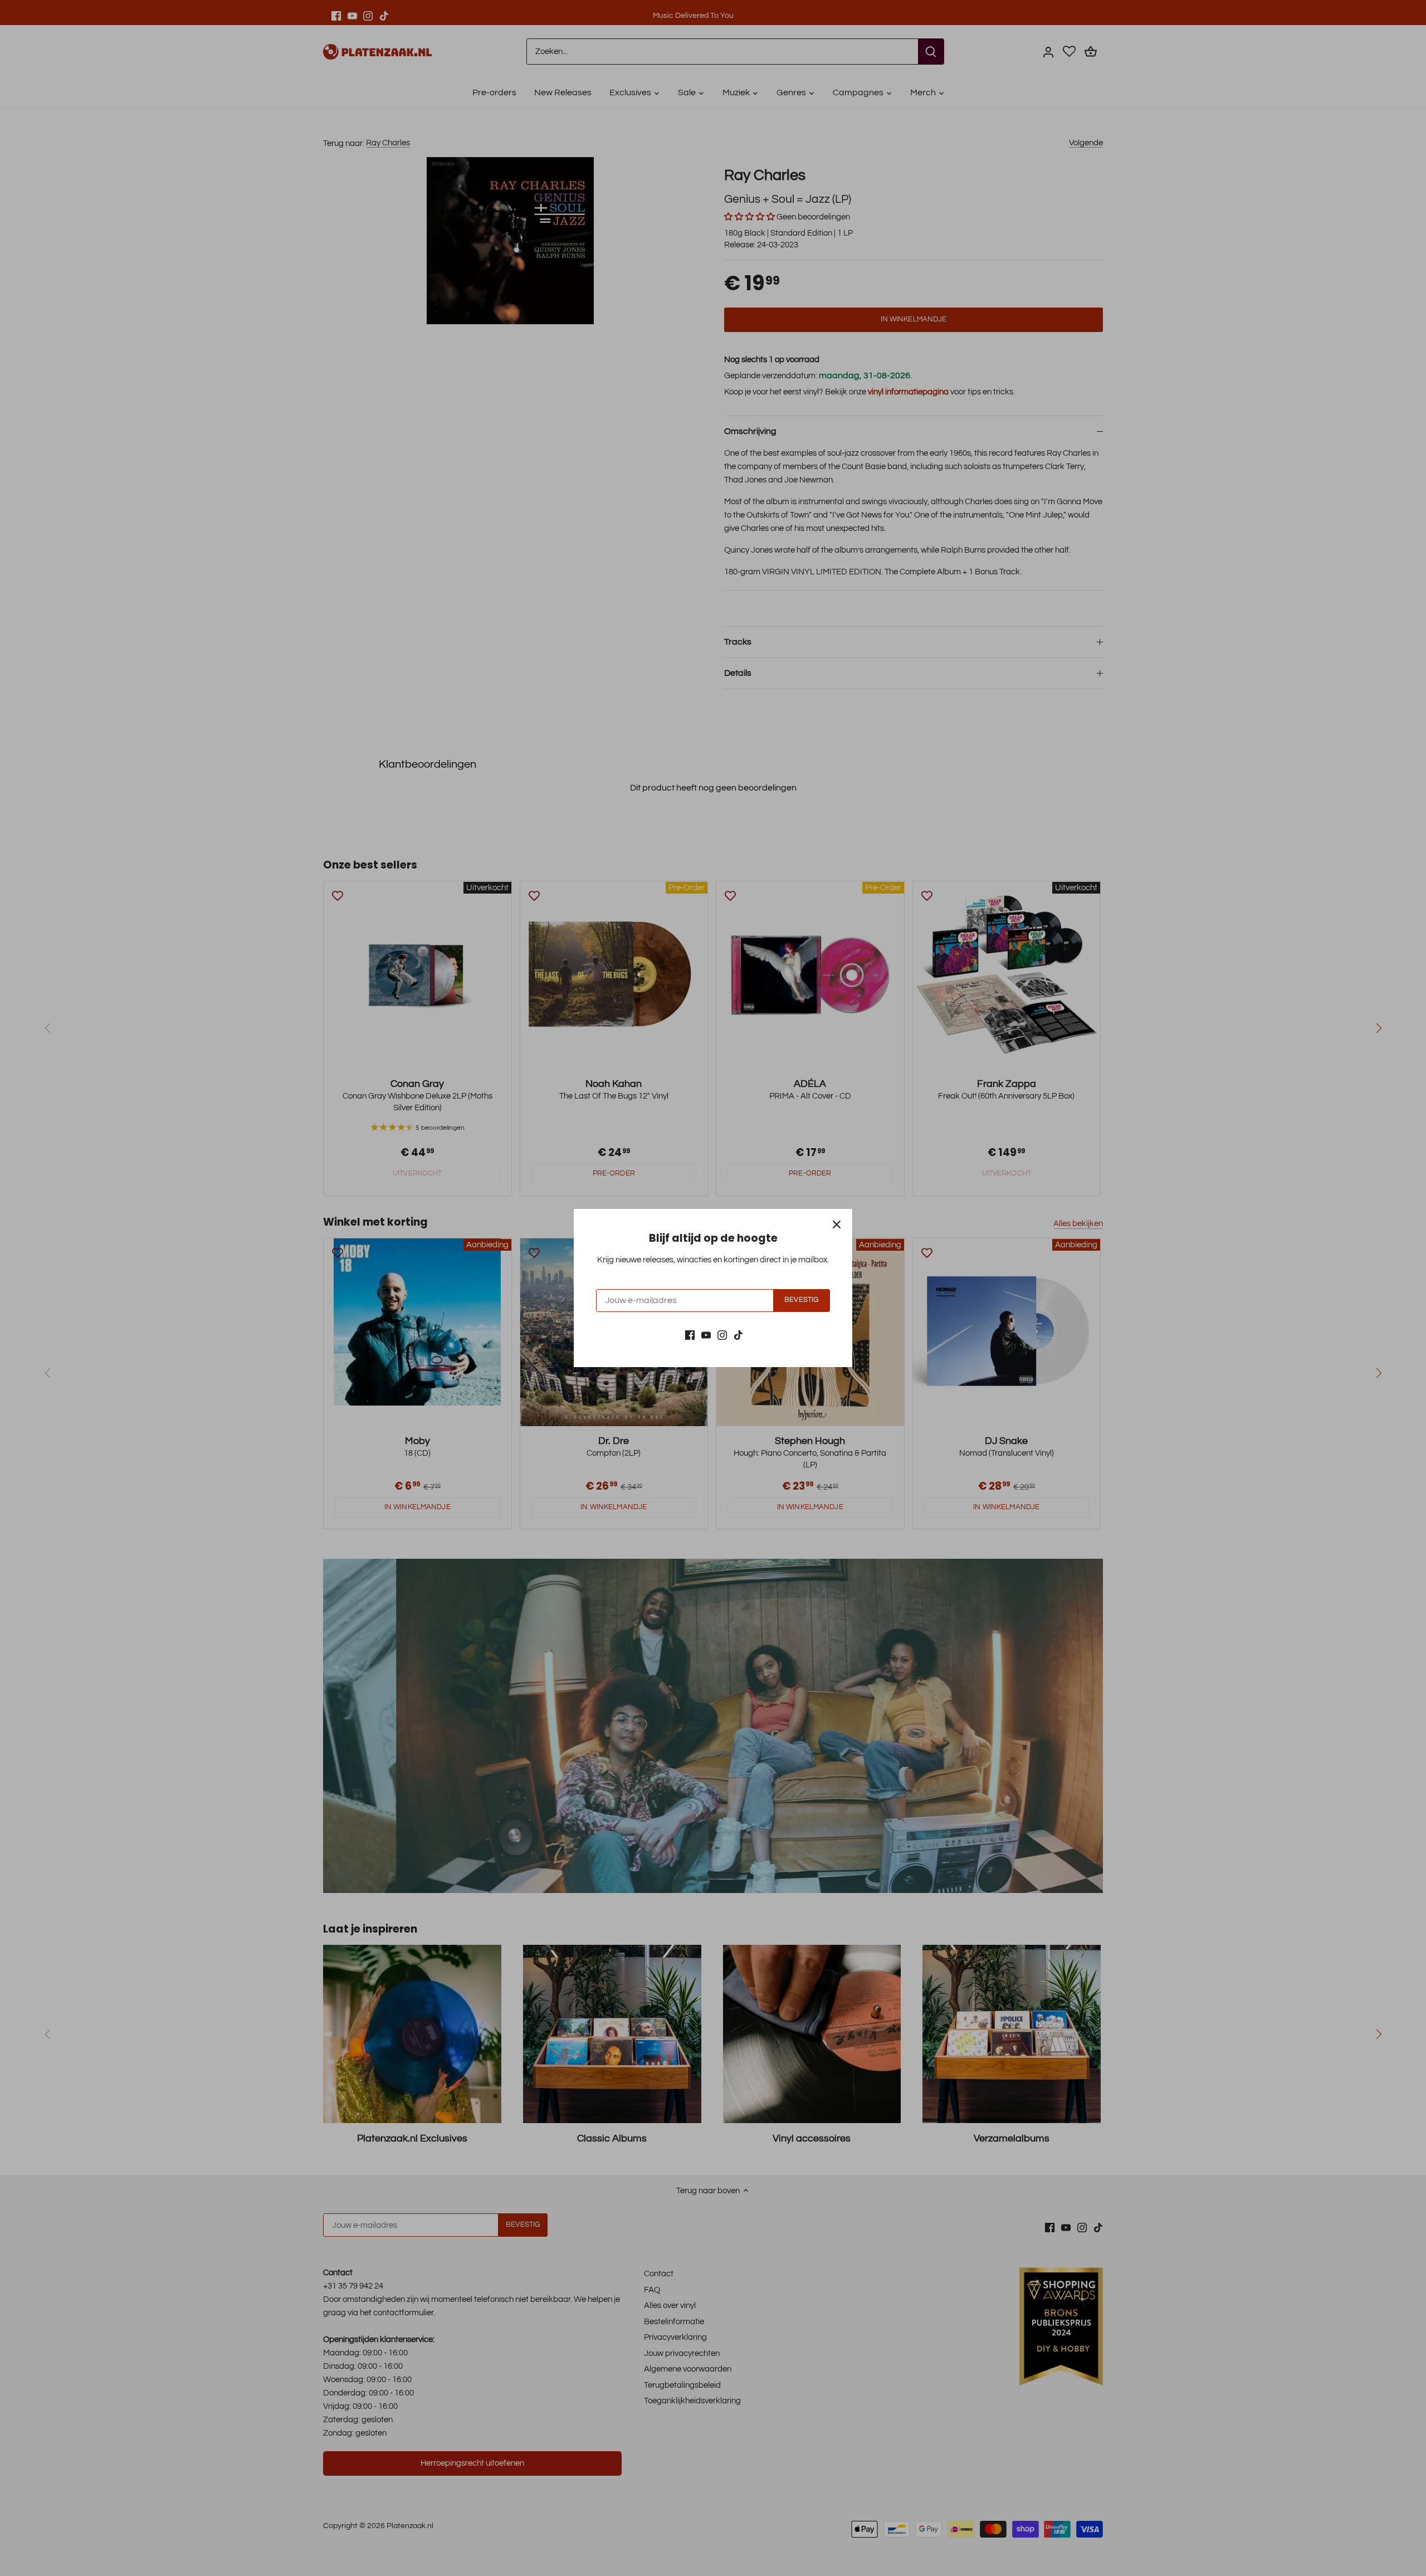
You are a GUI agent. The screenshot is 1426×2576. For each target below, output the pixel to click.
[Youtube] (706, 1335)
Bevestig (801, 1300)
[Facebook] (690, 1335)
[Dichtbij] (837, 1224)
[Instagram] (722, 1335)
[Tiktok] (738, 1335)
